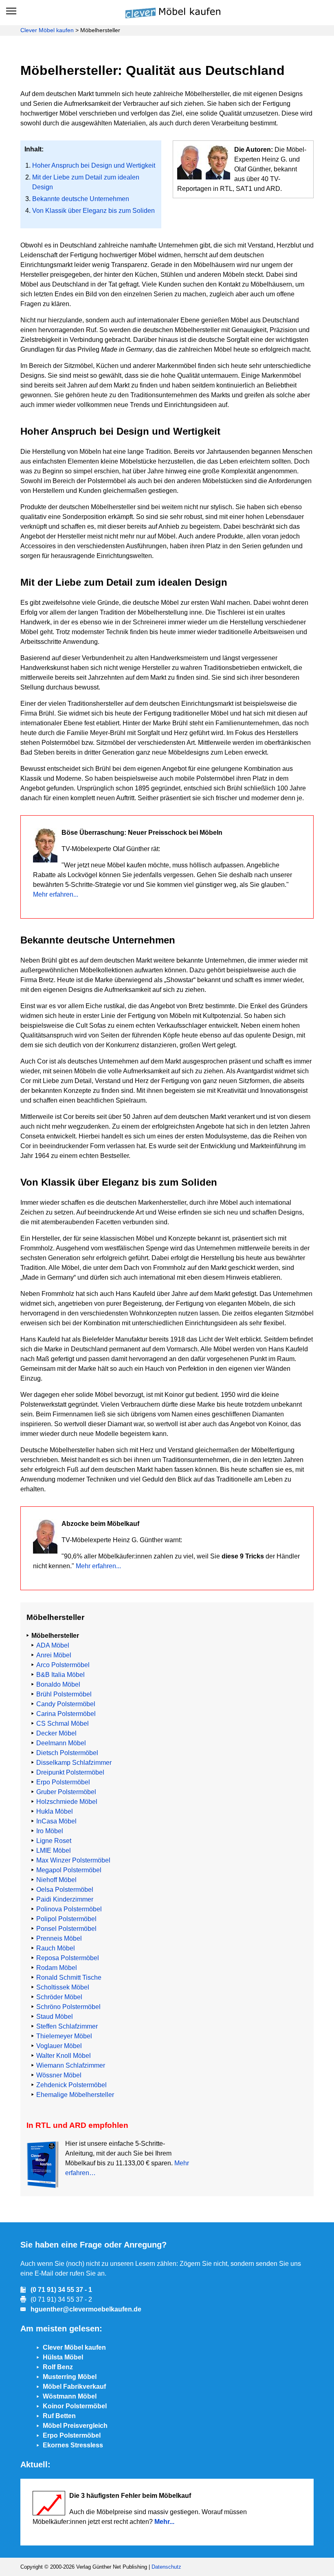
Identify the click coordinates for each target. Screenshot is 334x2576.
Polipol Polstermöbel (66, 1919)
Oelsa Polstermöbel (65, 1890)
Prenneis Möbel (59, 1938)
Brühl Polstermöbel (64, 1694)
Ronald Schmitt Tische (69, 1977)
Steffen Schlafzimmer (67, 2026)
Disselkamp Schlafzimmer (74, 1763)
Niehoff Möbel (56, 1880)
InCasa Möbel (56, 1821)
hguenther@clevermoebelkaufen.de (86, 2309)
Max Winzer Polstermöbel (73, 1860)
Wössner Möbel (59, 2075)
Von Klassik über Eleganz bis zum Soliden (93, 211)
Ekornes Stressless (73, 2445)
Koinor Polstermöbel (75, 2406)
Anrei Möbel (54, 1655)
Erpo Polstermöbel (63, 1782)
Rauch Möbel (56, 1948)
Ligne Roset (54, 1841)
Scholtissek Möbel (63, 1987)
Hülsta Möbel (63, 2357)
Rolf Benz (58, 2367)
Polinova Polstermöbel (69, 1909)
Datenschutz (166, 2567)
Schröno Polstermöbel (68, 2007)
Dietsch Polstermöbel (67, 1753)
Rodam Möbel (57, 1968)
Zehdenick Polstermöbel (71, 2085)
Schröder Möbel (59, 1997)
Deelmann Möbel (61, 1743)
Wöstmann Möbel (70, 2396)
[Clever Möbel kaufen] (169, 12)
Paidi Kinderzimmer (65, 1899)
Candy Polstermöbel (66, 1704)
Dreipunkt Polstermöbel (70, 1772)
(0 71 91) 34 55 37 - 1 (61, 2290)
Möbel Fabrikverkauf (74, 2387)
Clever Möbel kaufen (47, 30)
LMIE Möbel (54, 1850)
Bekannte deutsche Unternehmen (81, 199)
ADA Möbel (53, 1645)
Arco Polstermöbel (63, 1665)
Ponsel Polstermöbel (66, 1929)
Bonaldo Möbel (58, 1684)
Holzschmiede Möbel (67, 1802)
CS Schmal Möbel (63, 1724)
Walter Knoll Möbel (64, 2056)
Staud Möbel (55, 2017)
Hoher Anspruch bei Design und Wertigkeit (94, 165)
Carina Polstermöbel (66, 1714)
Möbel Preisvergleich (75, 2426)
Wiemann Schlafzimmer (71, 2065)
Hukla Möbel (55, 1811)
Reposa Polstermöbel (68, 1958)
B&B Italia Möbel (60, 1675)
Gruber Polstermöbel (66, 1792)
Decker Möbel (56, 1733)
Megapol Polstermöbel (69, 1870)
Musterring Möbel (70, 2377)
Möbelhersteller (55, 1636)
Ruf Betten (59, 2416)
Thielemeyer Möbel (64, 2036)
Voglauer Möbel (59, 2046)
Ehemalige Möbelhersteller (75, 2095)
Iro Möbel (50, 1831)
